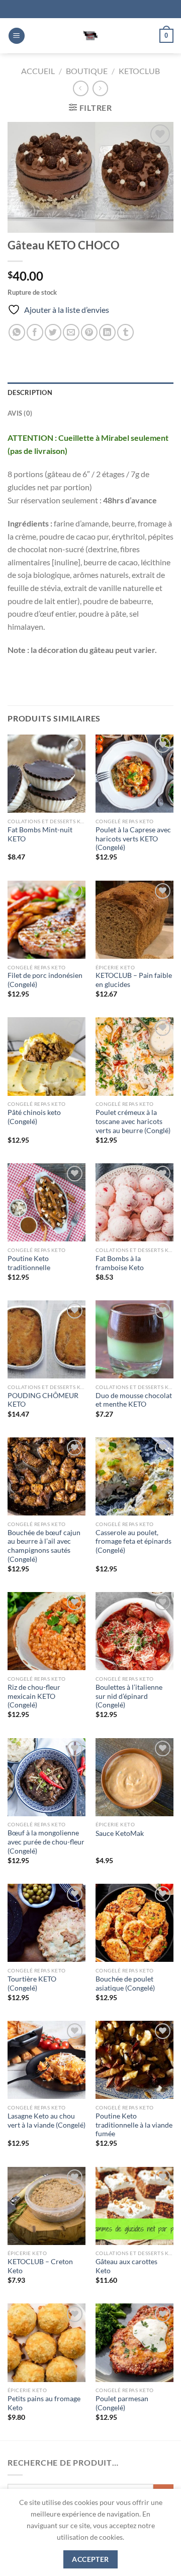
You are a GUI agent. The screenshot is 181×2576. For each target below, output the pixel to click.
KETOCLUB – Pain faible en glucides (134, 980)
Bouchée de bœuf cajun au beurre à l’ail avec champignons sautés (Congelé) (44, 1546)
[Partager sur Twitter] (53, 332)
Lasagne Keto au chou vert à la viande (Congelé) (47, 2121)
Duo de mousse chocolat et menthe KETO (134, 1400)
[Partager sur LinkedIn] (107, 332)
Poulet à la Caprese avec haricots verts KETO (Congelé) (133, 839)
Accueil (38, 71)
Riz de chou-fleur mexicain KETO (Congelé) (34, 1696)
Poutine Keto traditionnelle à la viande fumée (134, 2125)
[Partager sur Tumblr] (125, 332)
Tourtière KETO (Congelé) (32, 1984)
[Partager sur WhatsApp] (17, 332)
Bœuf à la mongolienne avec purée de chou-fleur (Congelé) (46, 1842)
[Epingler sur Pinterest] (89, 332)
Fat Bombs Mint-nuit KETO (40, 834)
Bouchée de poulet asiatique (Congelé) (125, 1984)
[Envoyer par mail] (71, 332)
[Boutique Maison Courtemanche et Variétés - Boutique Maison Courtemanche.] (90, 36)
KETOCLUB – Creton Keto (40, 2266)
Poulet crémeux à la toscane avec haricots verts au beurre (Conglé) (133, 1121)
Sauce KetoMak (120, 1833)
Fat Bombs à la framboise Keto (120, 1263)
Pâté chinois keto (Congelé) (34, 1117)
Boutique (87, 71)
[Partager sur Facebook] (35, 332)
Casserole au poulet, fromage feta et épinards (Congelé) (133, 1541)
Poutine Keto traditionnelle (29, 1263)
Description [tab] (30, 392)
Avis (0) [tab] (20, 413)
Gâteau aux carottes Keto (126, 2266)
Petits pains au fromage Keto (44, 2403)
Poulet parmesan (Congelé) (122, 2403)
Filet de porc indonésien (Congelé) (45, 980)
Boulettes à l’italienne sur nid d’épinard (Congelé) (129, 1696)
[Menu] (17, 36)
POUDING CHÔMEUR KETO (43, 1400)
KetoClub (139, 71)
